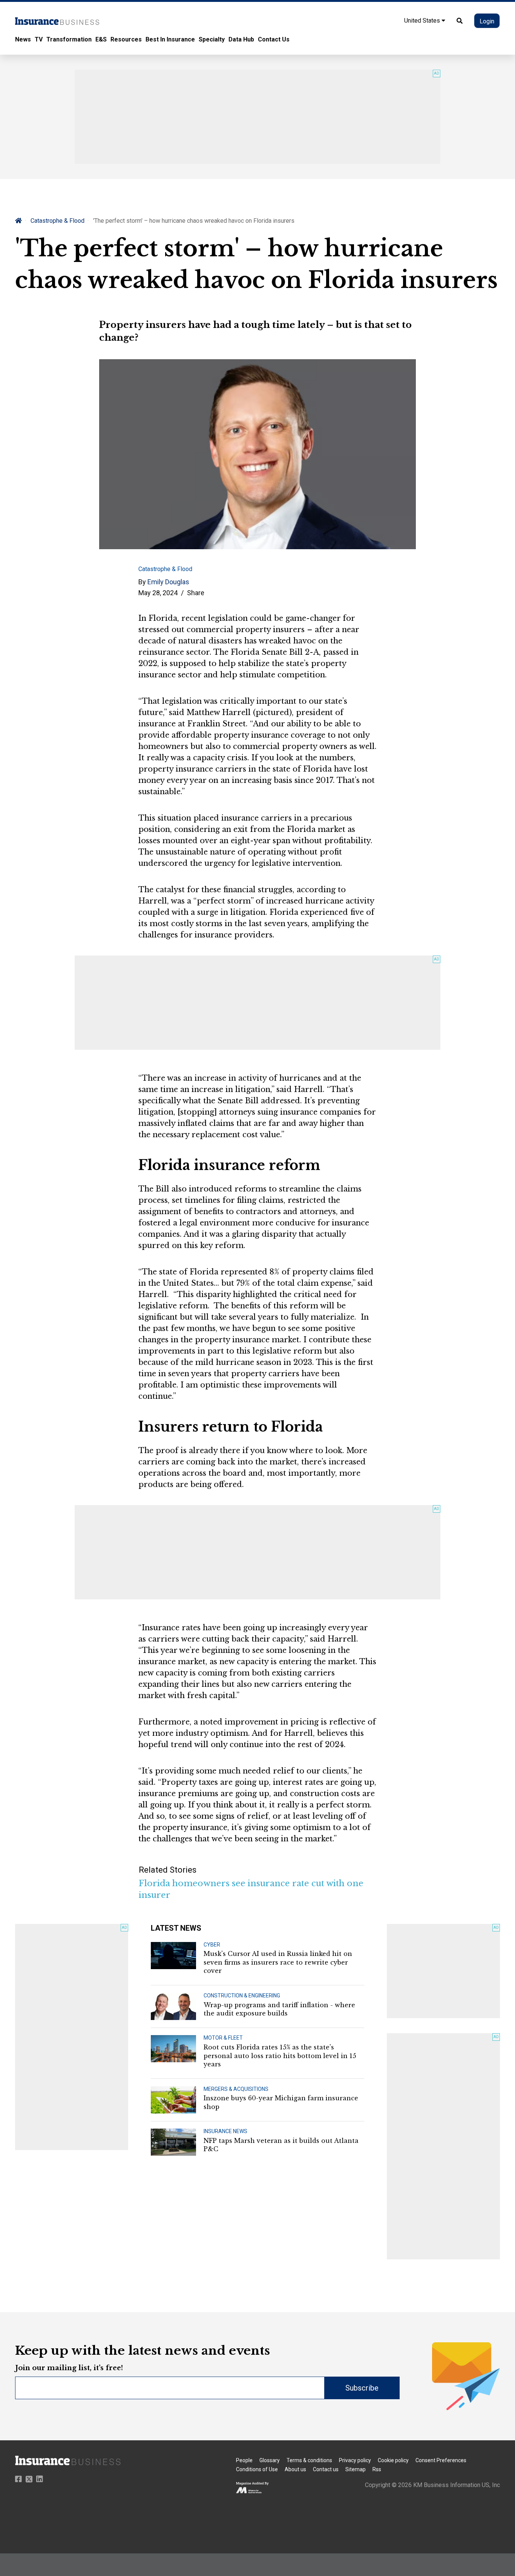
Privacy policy (355, 2460)
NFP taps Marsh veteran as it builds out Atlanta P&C (281, 2145)
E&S (101, 39)
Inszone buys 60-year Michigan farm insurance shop (281, 2102)
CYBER (212, 1945)
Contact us (326, 2469)
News (23, 39)
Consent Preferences (441, 2460)
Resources (126, 39)
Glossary (270, 2460)
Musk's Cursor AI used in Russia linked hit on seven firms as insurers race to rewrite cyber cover (278, 1962)
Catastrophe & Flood (57, 221)
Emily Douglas (168, 582)
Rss (377, 2469)
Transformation (69, 39)
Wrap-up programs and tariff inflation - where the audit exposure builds (279, 2009)
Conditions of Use (257, 2469)
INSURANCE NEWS (225, 2131)
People (244, 2460)
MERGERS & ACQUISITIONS (236, 2089)
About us (295, 2469)
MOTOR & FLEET (223, 2038)
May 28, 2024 (158, 593)
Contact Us (274, 39)
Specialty (212, 39)
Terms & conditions (309, 2460)
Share (196, 593)
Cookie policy (393, 2460)
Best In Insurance (170, 39)
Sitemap (356, 2469)
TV (39, 39)
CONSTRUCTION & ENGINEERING (242, 1996)
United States (423, 21)
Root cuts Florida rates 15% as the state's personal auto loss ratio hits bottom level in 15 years (280, 2056)
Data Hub (241, 39)
